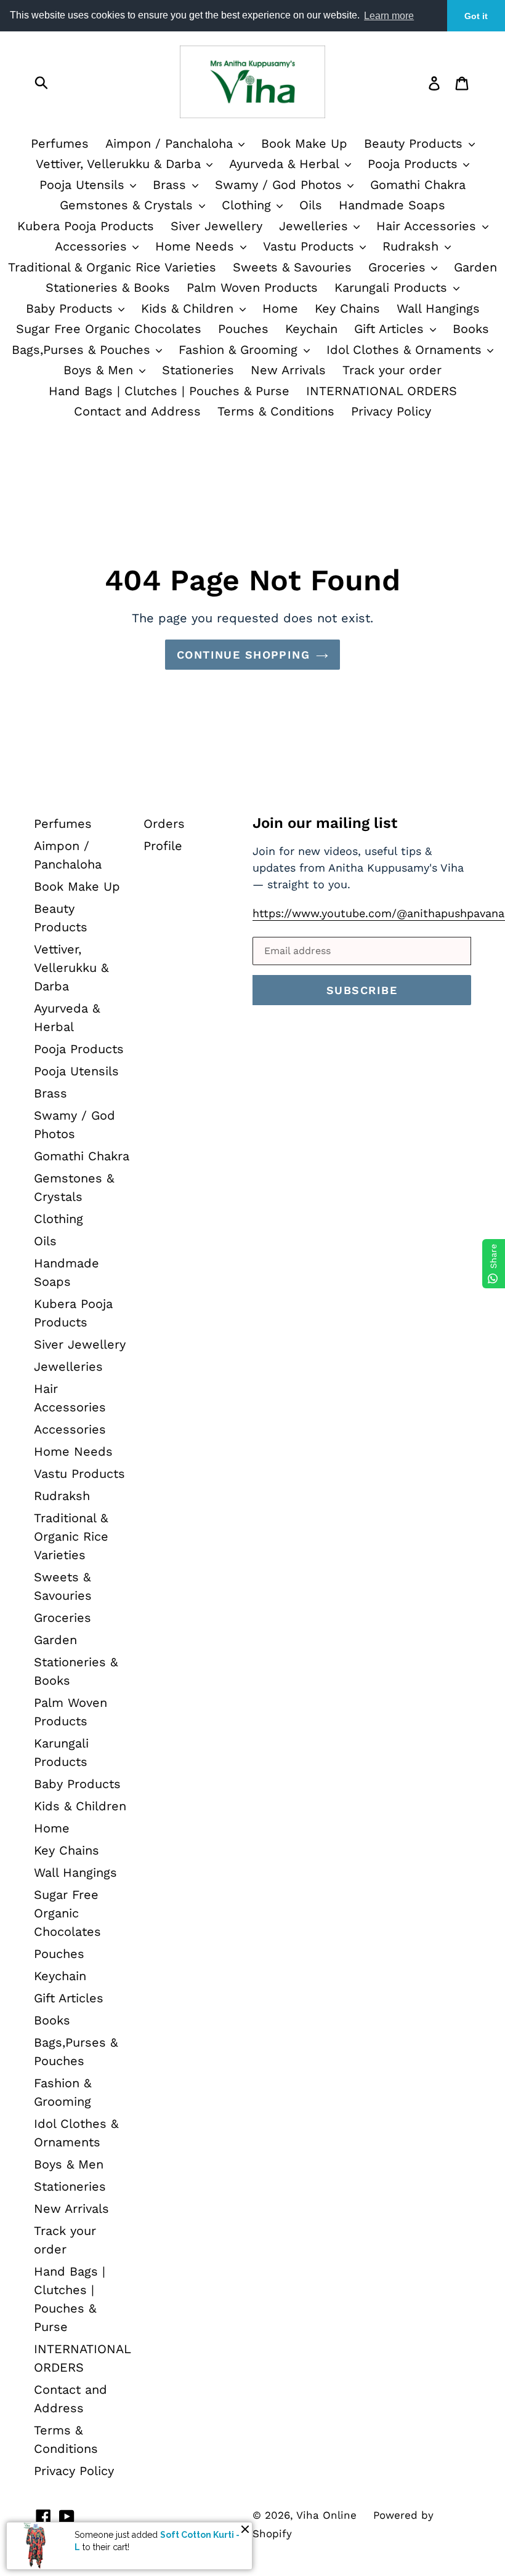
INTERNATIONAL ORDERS (382, 391)
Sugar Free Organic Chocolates (109, 329)
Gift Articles (391, 329)
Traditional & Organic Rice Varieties (112, 267)
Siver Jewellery (216, 226)
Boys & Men (100, 370)
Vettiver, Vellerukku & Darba (120, 164)
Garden (475, 267)
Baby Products (71, 308)
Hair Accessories (428, 226)
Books (471, 329)
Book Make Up (304, 143)
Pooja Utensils (84, 185)
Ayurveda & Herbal (286, 164)
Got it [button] (476, 16)
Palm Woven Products (252, 287)
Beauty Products (415, 143)
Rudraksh (413, 246)
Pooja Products (415, 164)
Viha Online (326, 2515)
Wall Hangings (438, 308)
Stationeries (198, 370)
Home (280, 308)
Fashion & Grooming (240, 350)
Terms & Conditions (276, 411)
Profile (163, 846)
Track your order (392, 370)
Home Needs (197, 246)
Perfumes (60, 143)
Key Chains (347, 308)
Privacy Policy (391, 411)
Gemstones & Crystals (128, 205)
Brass (172, 185)
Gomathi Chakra (418, 185)
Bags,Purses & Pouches (83, 350)
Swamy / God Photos (281, 185)
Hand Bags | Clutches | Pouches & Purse (169, 391)
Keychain (311, 329)
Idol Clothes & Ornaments (406, 350)
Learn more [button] (389, 16)
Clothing (248, 205)
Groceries (399, 267)
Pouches (243, 329)
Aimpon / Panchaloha (171, 143)
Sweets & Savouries (292, 267)
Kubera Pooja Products (86, 226)
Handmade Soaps (392, 205)
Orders (164, 824)
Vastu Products (311, 246)
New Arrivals (288, 370)
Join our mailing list (325, 823)
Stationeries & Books (108, 287)
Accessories (93, 246)
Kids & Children (189, 308)
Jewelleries (316, 226)
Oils (311, 205)
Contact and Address (137, 411)
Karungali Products (393, 287)
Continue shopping (243, 655)
